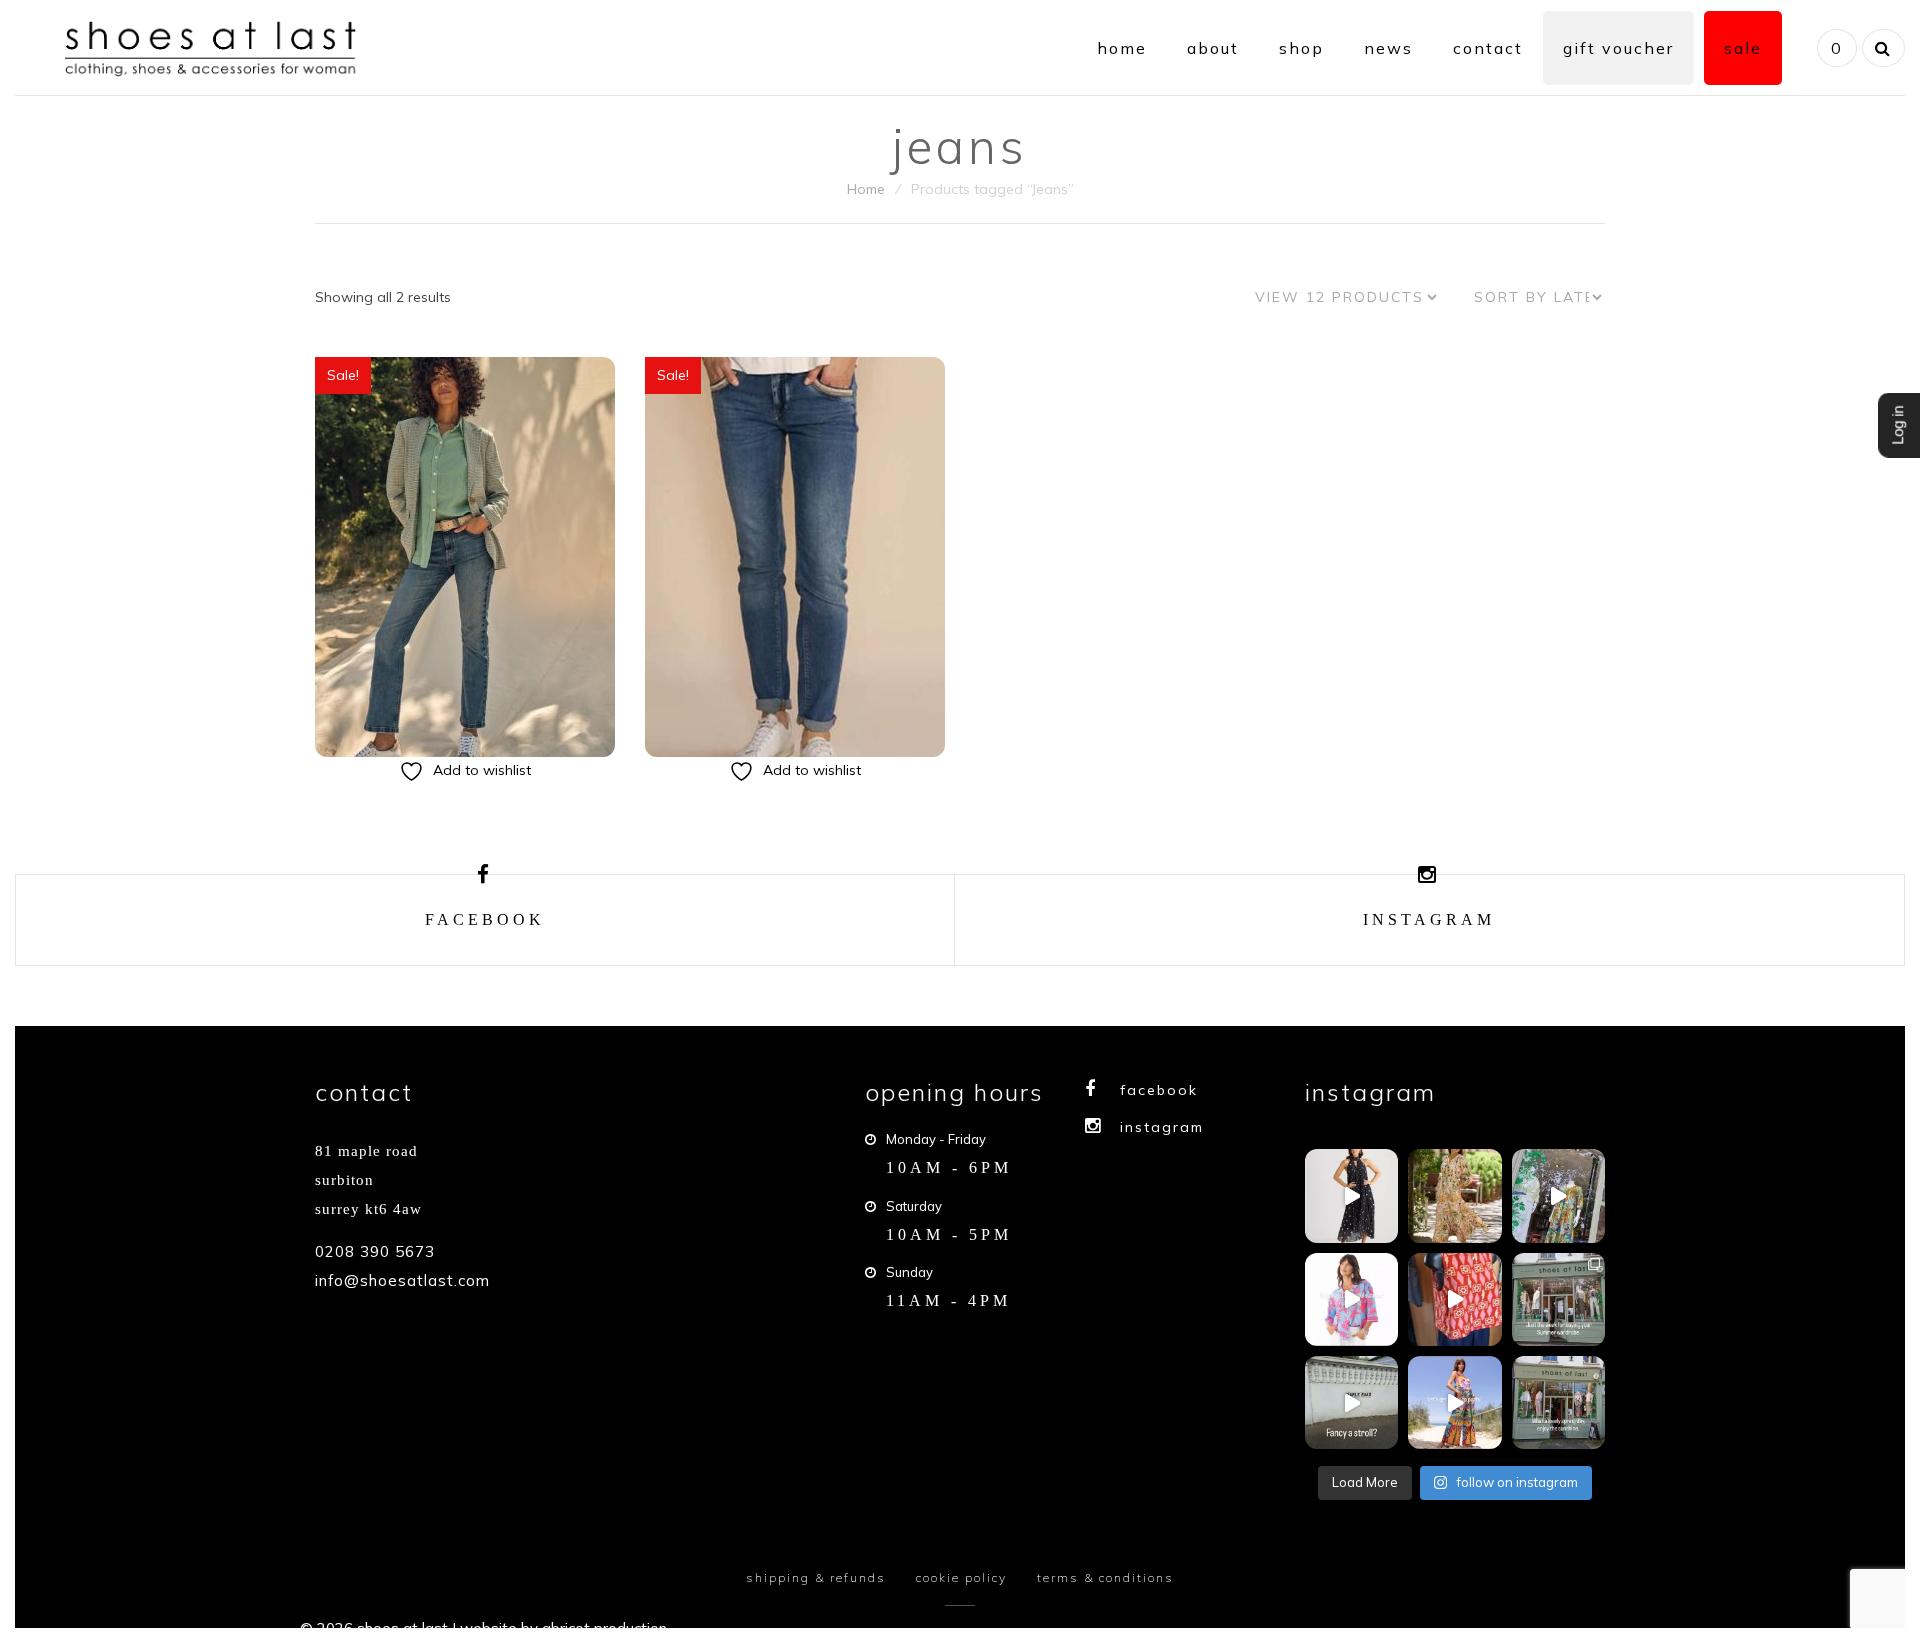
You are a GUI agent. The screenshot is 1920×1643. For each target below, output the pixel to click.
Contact (1488, 48)
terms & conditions (1105, 1577)
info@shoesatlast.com (402, 1280)
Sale (1743, 48)
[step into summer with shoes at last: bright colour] (1351, 1299)
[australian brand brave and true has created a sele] (1351, 1195)
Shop (1301, 48)
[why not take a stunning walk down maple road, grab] (1558, 1402)
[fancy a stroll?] (1351, 1402)
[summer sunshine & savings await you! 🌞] (1454, 1195)
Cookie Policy (961, 1577)
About (1213, 48)
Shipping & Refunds (816, 1577)
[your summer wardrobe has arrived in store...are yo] (1454, 1402)
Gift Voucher (1618, 48)
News (1388, 48)
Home (1122, 48)
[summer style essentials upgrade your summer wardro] (1454, 1299)
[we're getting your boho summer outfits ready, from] (1558, 1299)
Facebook (1159, 1090)
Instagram (1162, 1127)
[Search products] (1881, 48)
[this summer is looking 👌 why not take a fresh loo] (1558, 1195)
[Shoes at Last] (214, 46)
